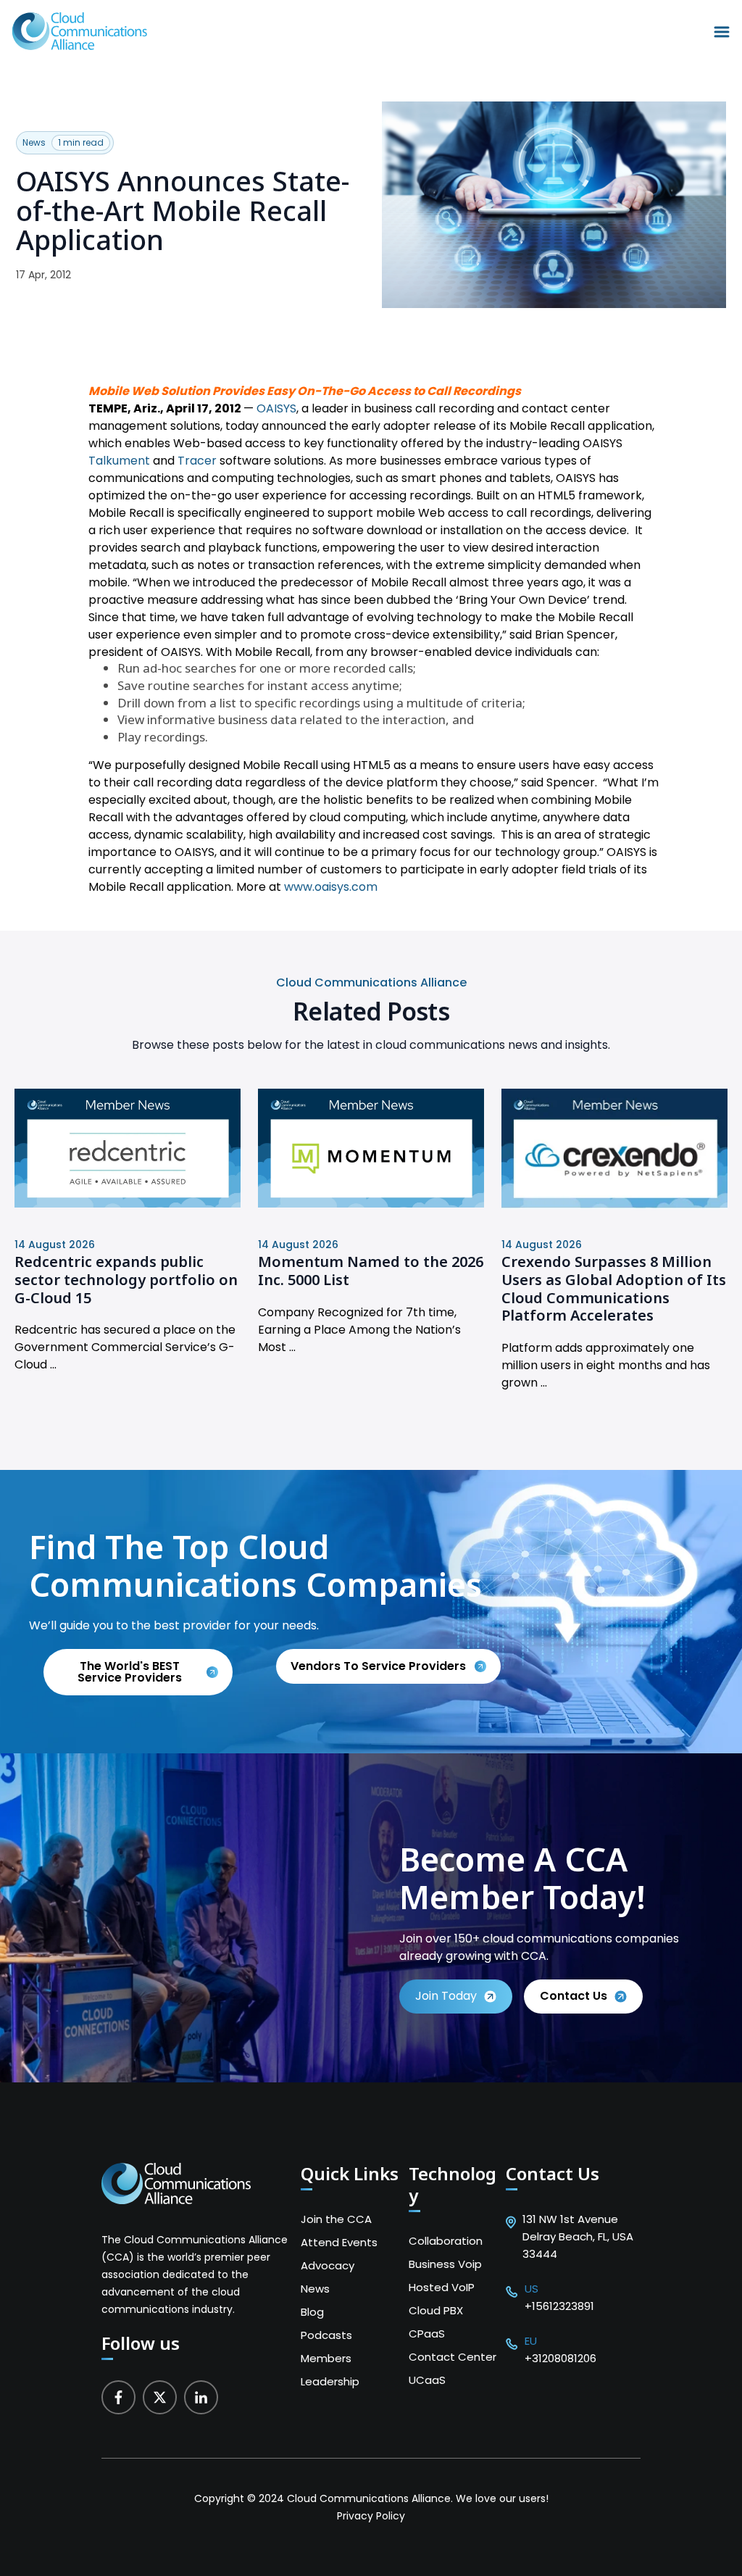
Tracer (197, 461)
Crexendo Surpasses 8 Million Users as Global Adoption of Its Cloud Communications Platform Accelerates (614, 1288)
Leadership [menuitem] (330, 2381)
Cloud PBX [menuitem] (436, 2310)
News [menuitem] (315, 2289)
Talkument (119, 461)
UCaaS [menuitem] (427, 2380)
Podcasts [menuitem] (326, 2335)
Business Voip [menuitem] (445, 2264)
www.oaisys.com (331, 887)
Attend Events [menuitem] (339, 2242)
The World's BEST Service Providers (130, 1672)
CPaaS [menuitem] (427, 2334)
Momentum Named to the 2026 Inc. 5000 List (371, 1271)
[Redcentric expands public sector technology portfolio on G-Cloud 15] (128, 1204)
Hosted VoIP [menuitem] (442, 2287)
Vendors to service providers (380, 1666)
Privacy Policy (371, 2516)
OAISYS (276, 408)
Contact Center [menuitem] (453, 2357)
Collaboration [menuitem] (446, 2241)
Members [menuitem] (326, 2358)
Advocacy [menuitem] (328, 2265)
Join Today (446, 1996)
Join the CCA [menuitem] (336, 2219)
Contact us (574, 1996)
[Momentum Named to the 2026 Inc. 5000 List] (371, 1204)
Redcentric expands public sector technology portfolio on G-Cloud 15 (126, 1279)
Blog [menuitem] (312, 2312)
